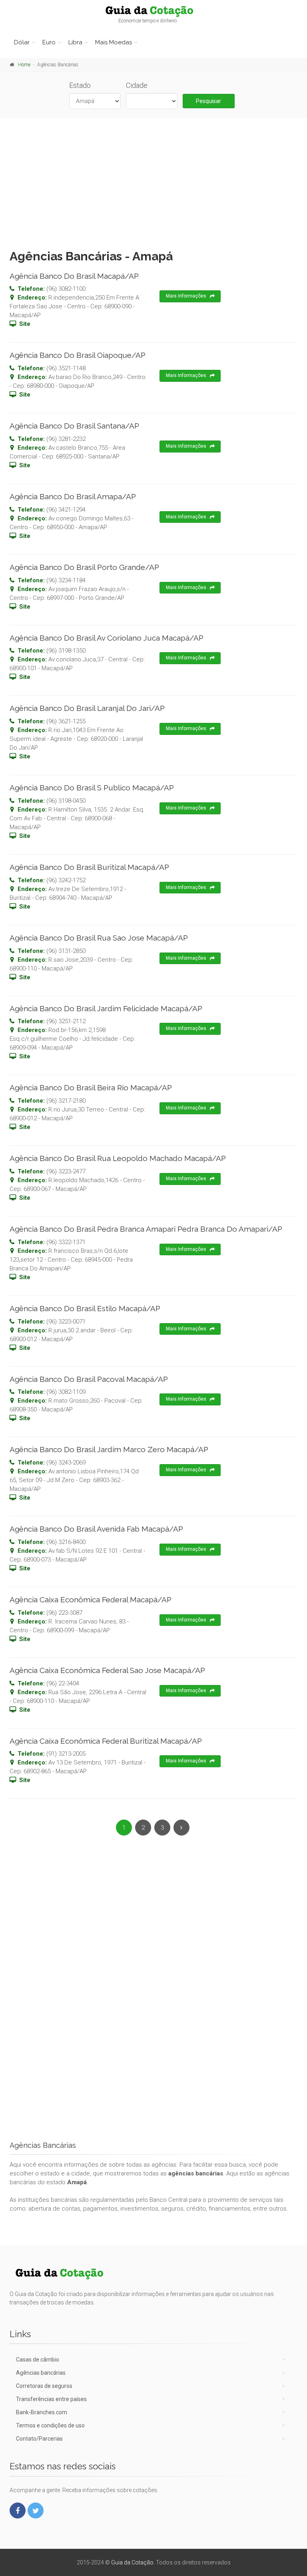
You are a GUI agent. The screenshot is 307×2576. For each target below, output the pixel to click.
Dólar (22, 42)
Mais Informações (186, 296)
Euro (49, 42)
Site (25, 324)
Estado (80, 85)
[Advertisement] (153, 181)
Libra (75, 42)
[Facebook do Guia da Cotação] (18, 2511)
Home (24, 65)
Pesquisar (208, 101)
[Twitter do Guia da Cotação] (36, 2511)
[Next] (181, 1828)
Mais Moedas (114, 42)
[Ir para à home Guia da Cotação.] (153, 11)
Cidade (137, 85)
